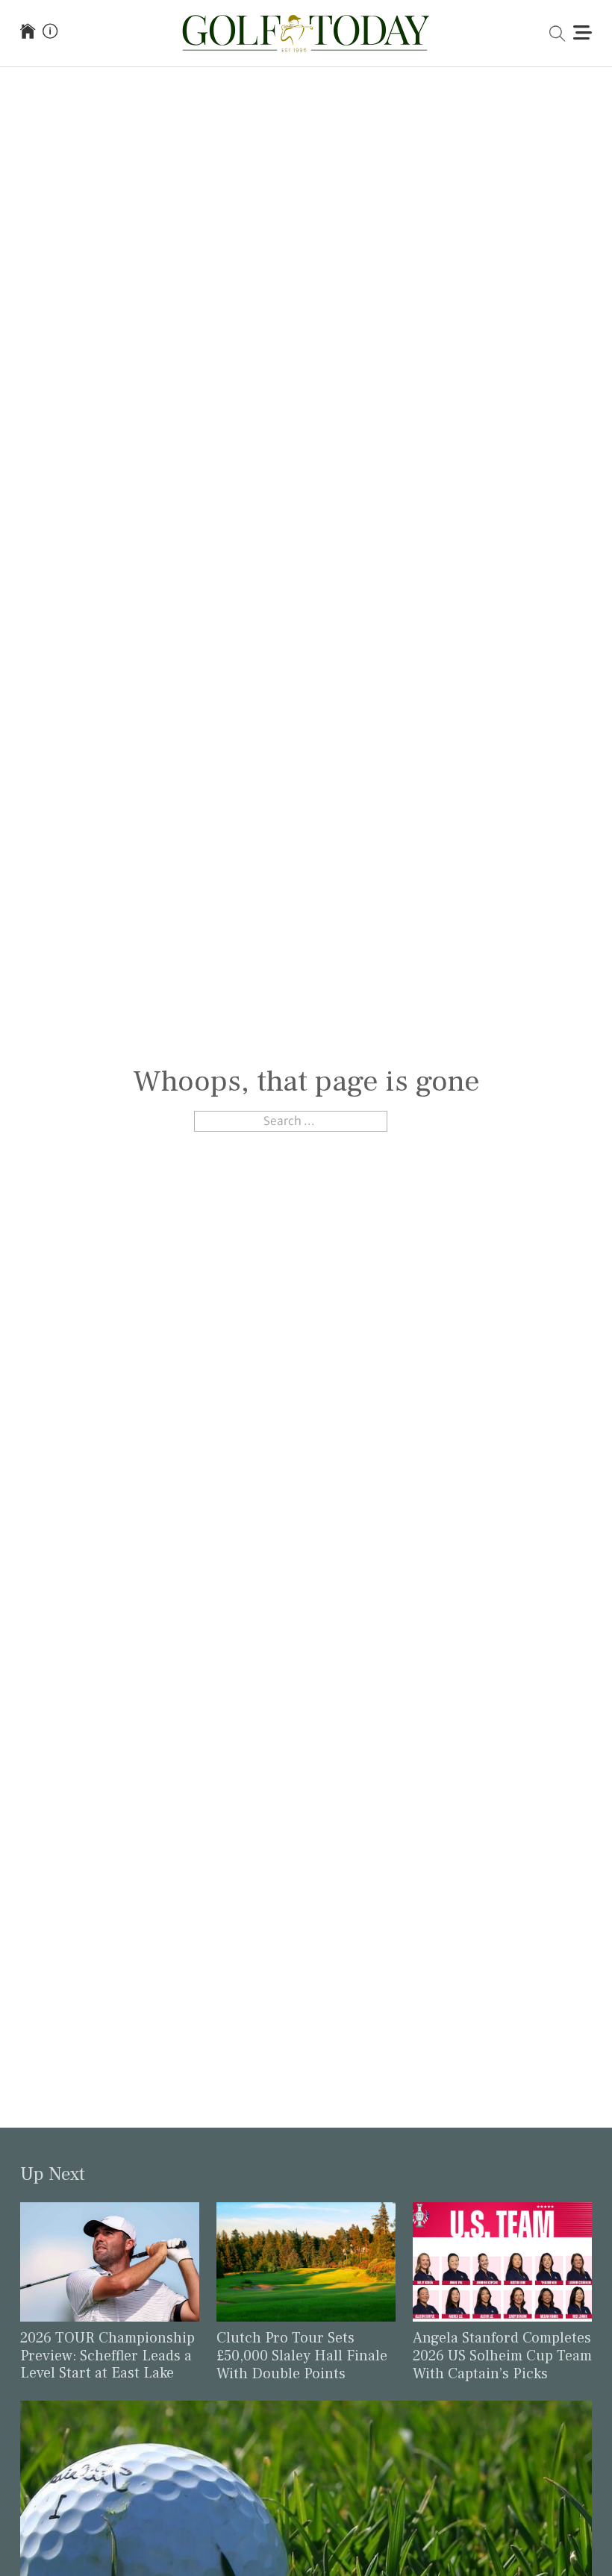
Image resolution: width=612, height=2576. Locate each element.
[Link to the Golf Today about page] (50, 33)
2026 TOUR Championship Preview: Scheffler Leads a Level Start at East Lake (107, 2356)
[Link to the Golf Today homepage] (28, 33)
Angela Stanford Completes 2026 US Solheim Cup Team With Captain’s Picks (502, 2356)
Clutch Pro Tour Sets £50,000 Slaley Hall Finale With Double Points (302, 2356)
